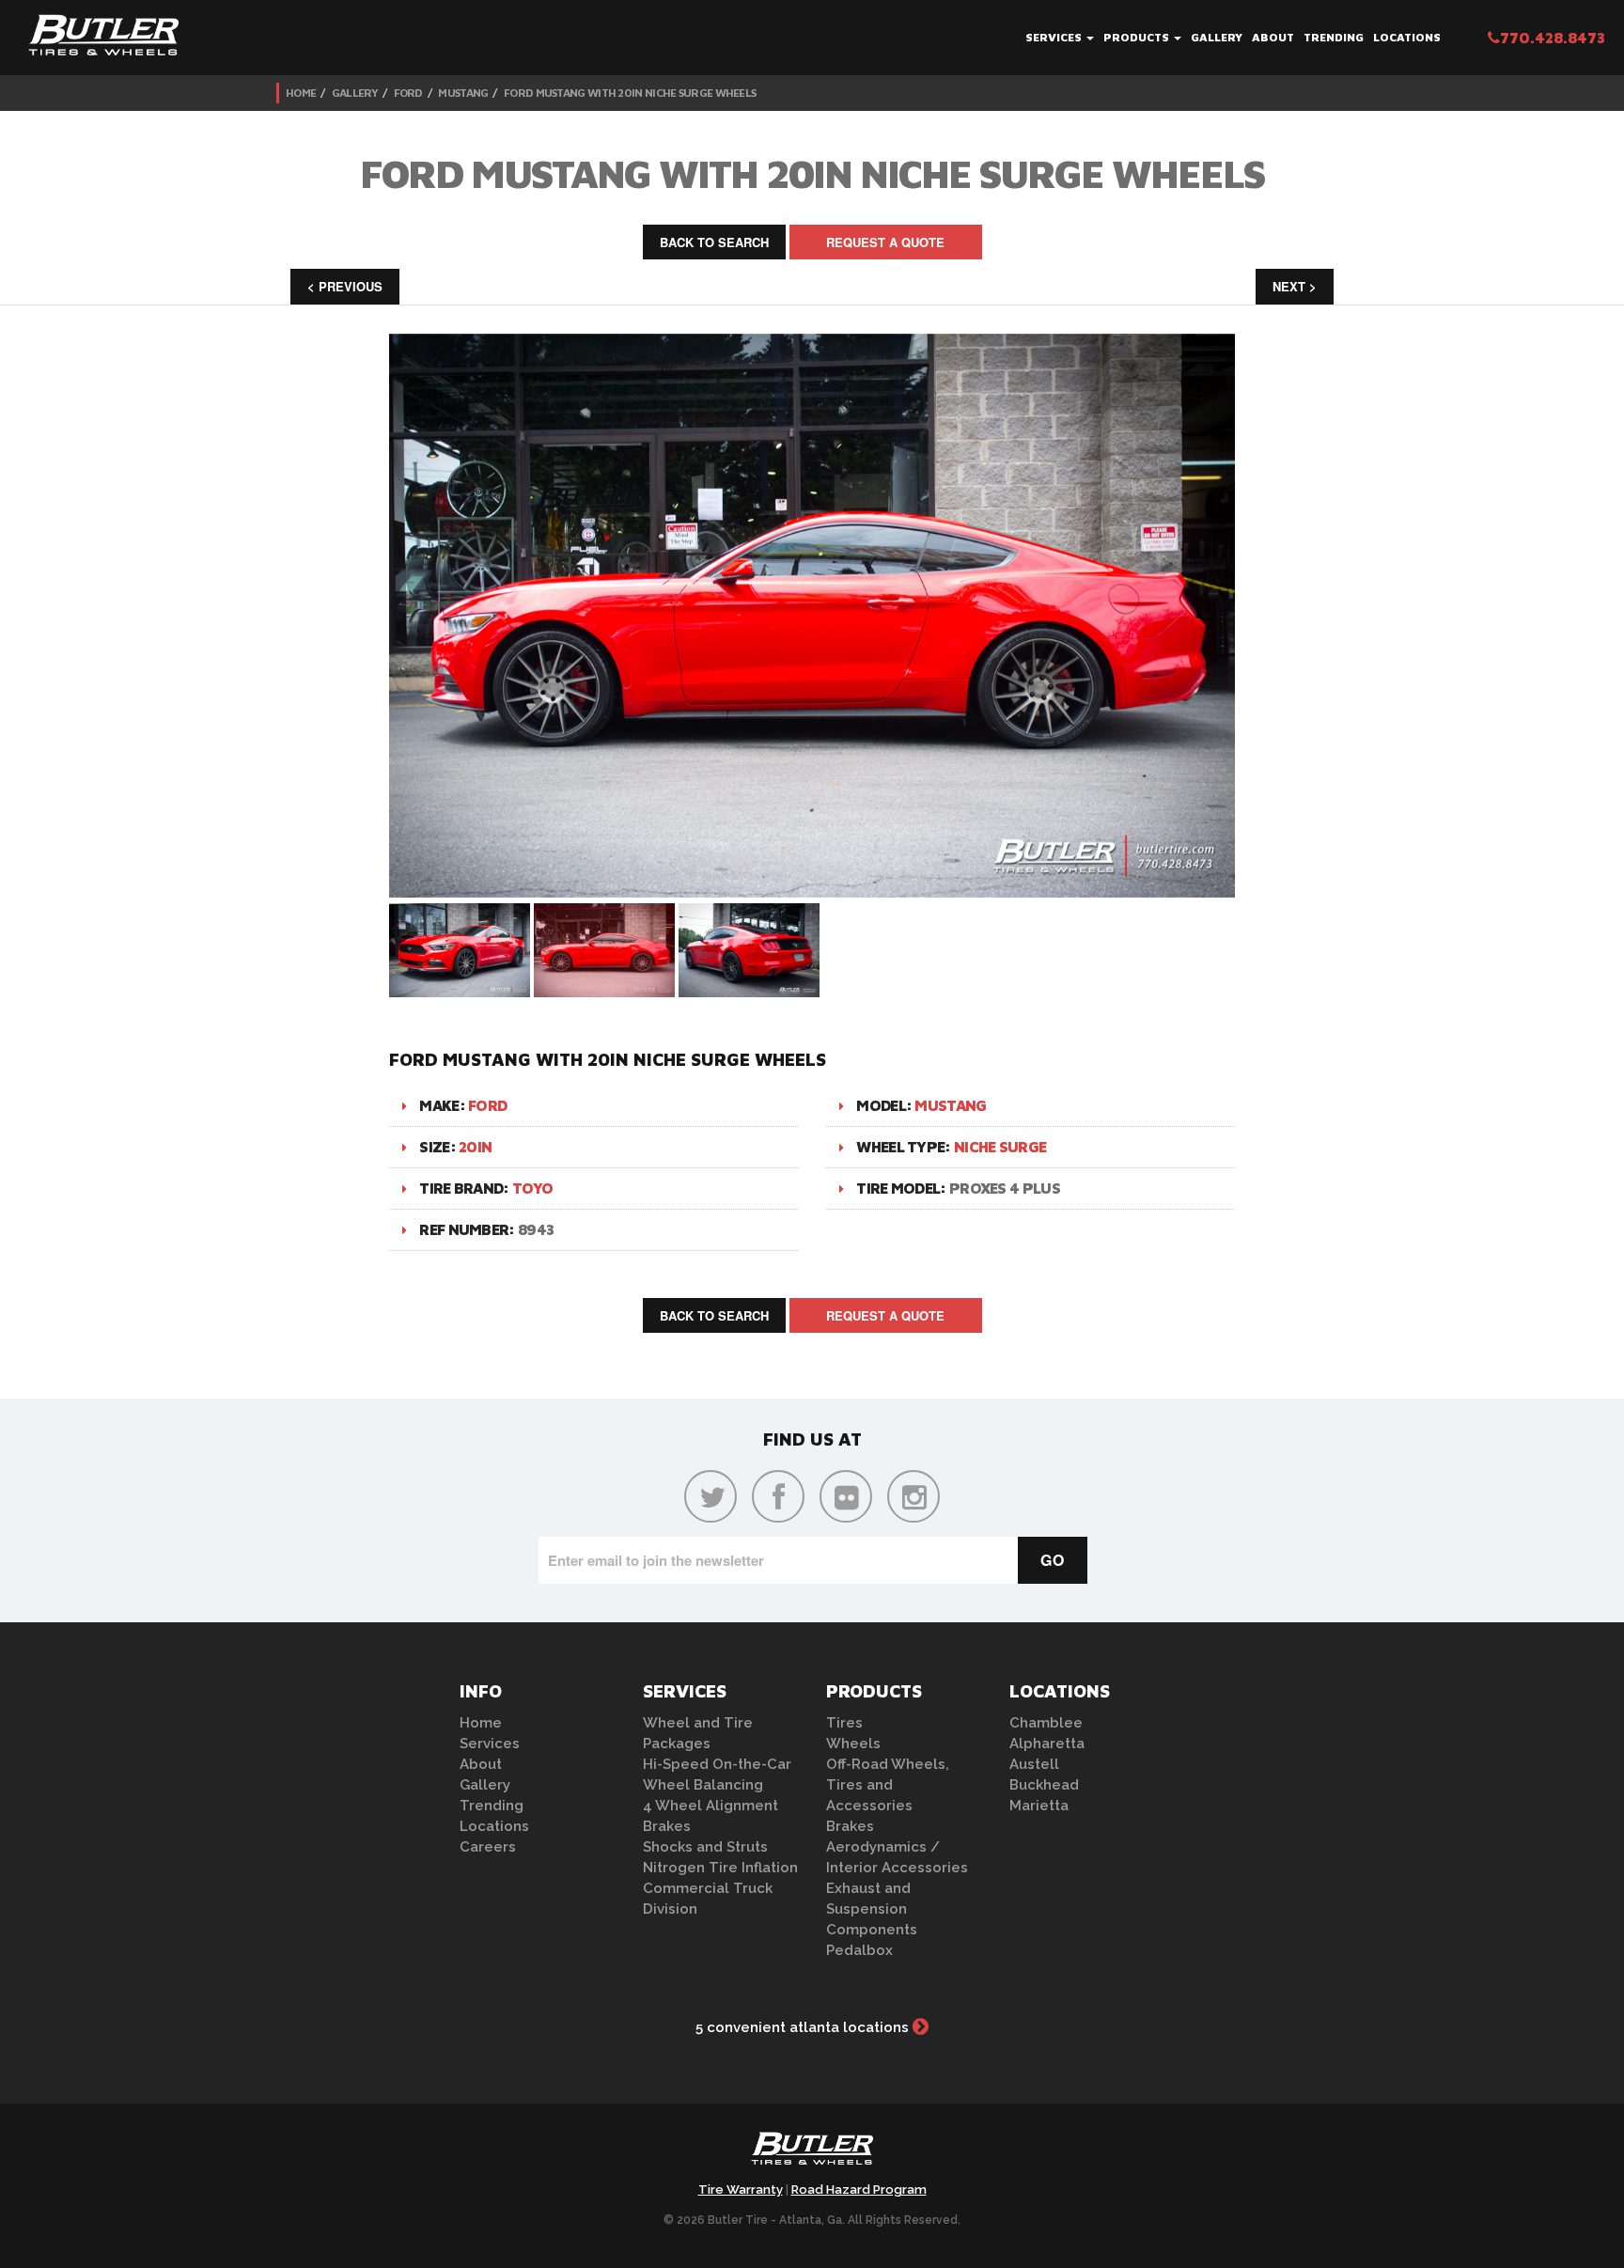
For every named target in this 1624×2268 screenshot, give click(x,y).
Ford (408, 93)
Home (301, 93)
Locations (1407, 37)
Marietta (1039, 1806)
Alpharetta (1047, 1744)
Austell (1034, 1764)
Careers (488, 1847)
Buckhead (1044, 1785)
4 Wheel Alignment (710, 1806)
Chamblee (1046, 1723)
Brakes (667, 1826)
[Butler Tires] (812, 2154)
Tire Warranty (741, 2190)
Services (1055, 37)
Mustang (463, 93)
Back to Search (714, 242)
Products (1138, 37)
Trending (1334, 37)
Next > (1295, 286)
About (1273, 37)
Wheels (853, 1744)
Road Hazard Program (859, 2190)
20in (475, 1147)
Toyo (532, 1188)
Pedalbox (859, 1950)
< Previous (345, 286)
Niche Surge (1000, 1147)
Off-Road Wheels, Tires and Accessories (888, 1785)
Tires (844, 1723)
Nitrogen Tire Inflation (720, 1868)
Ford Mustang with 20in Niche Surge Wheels (630, 93)
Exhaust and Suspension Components (872, 1909)
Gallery (1217, 37)
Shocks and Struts (705, 1847)
